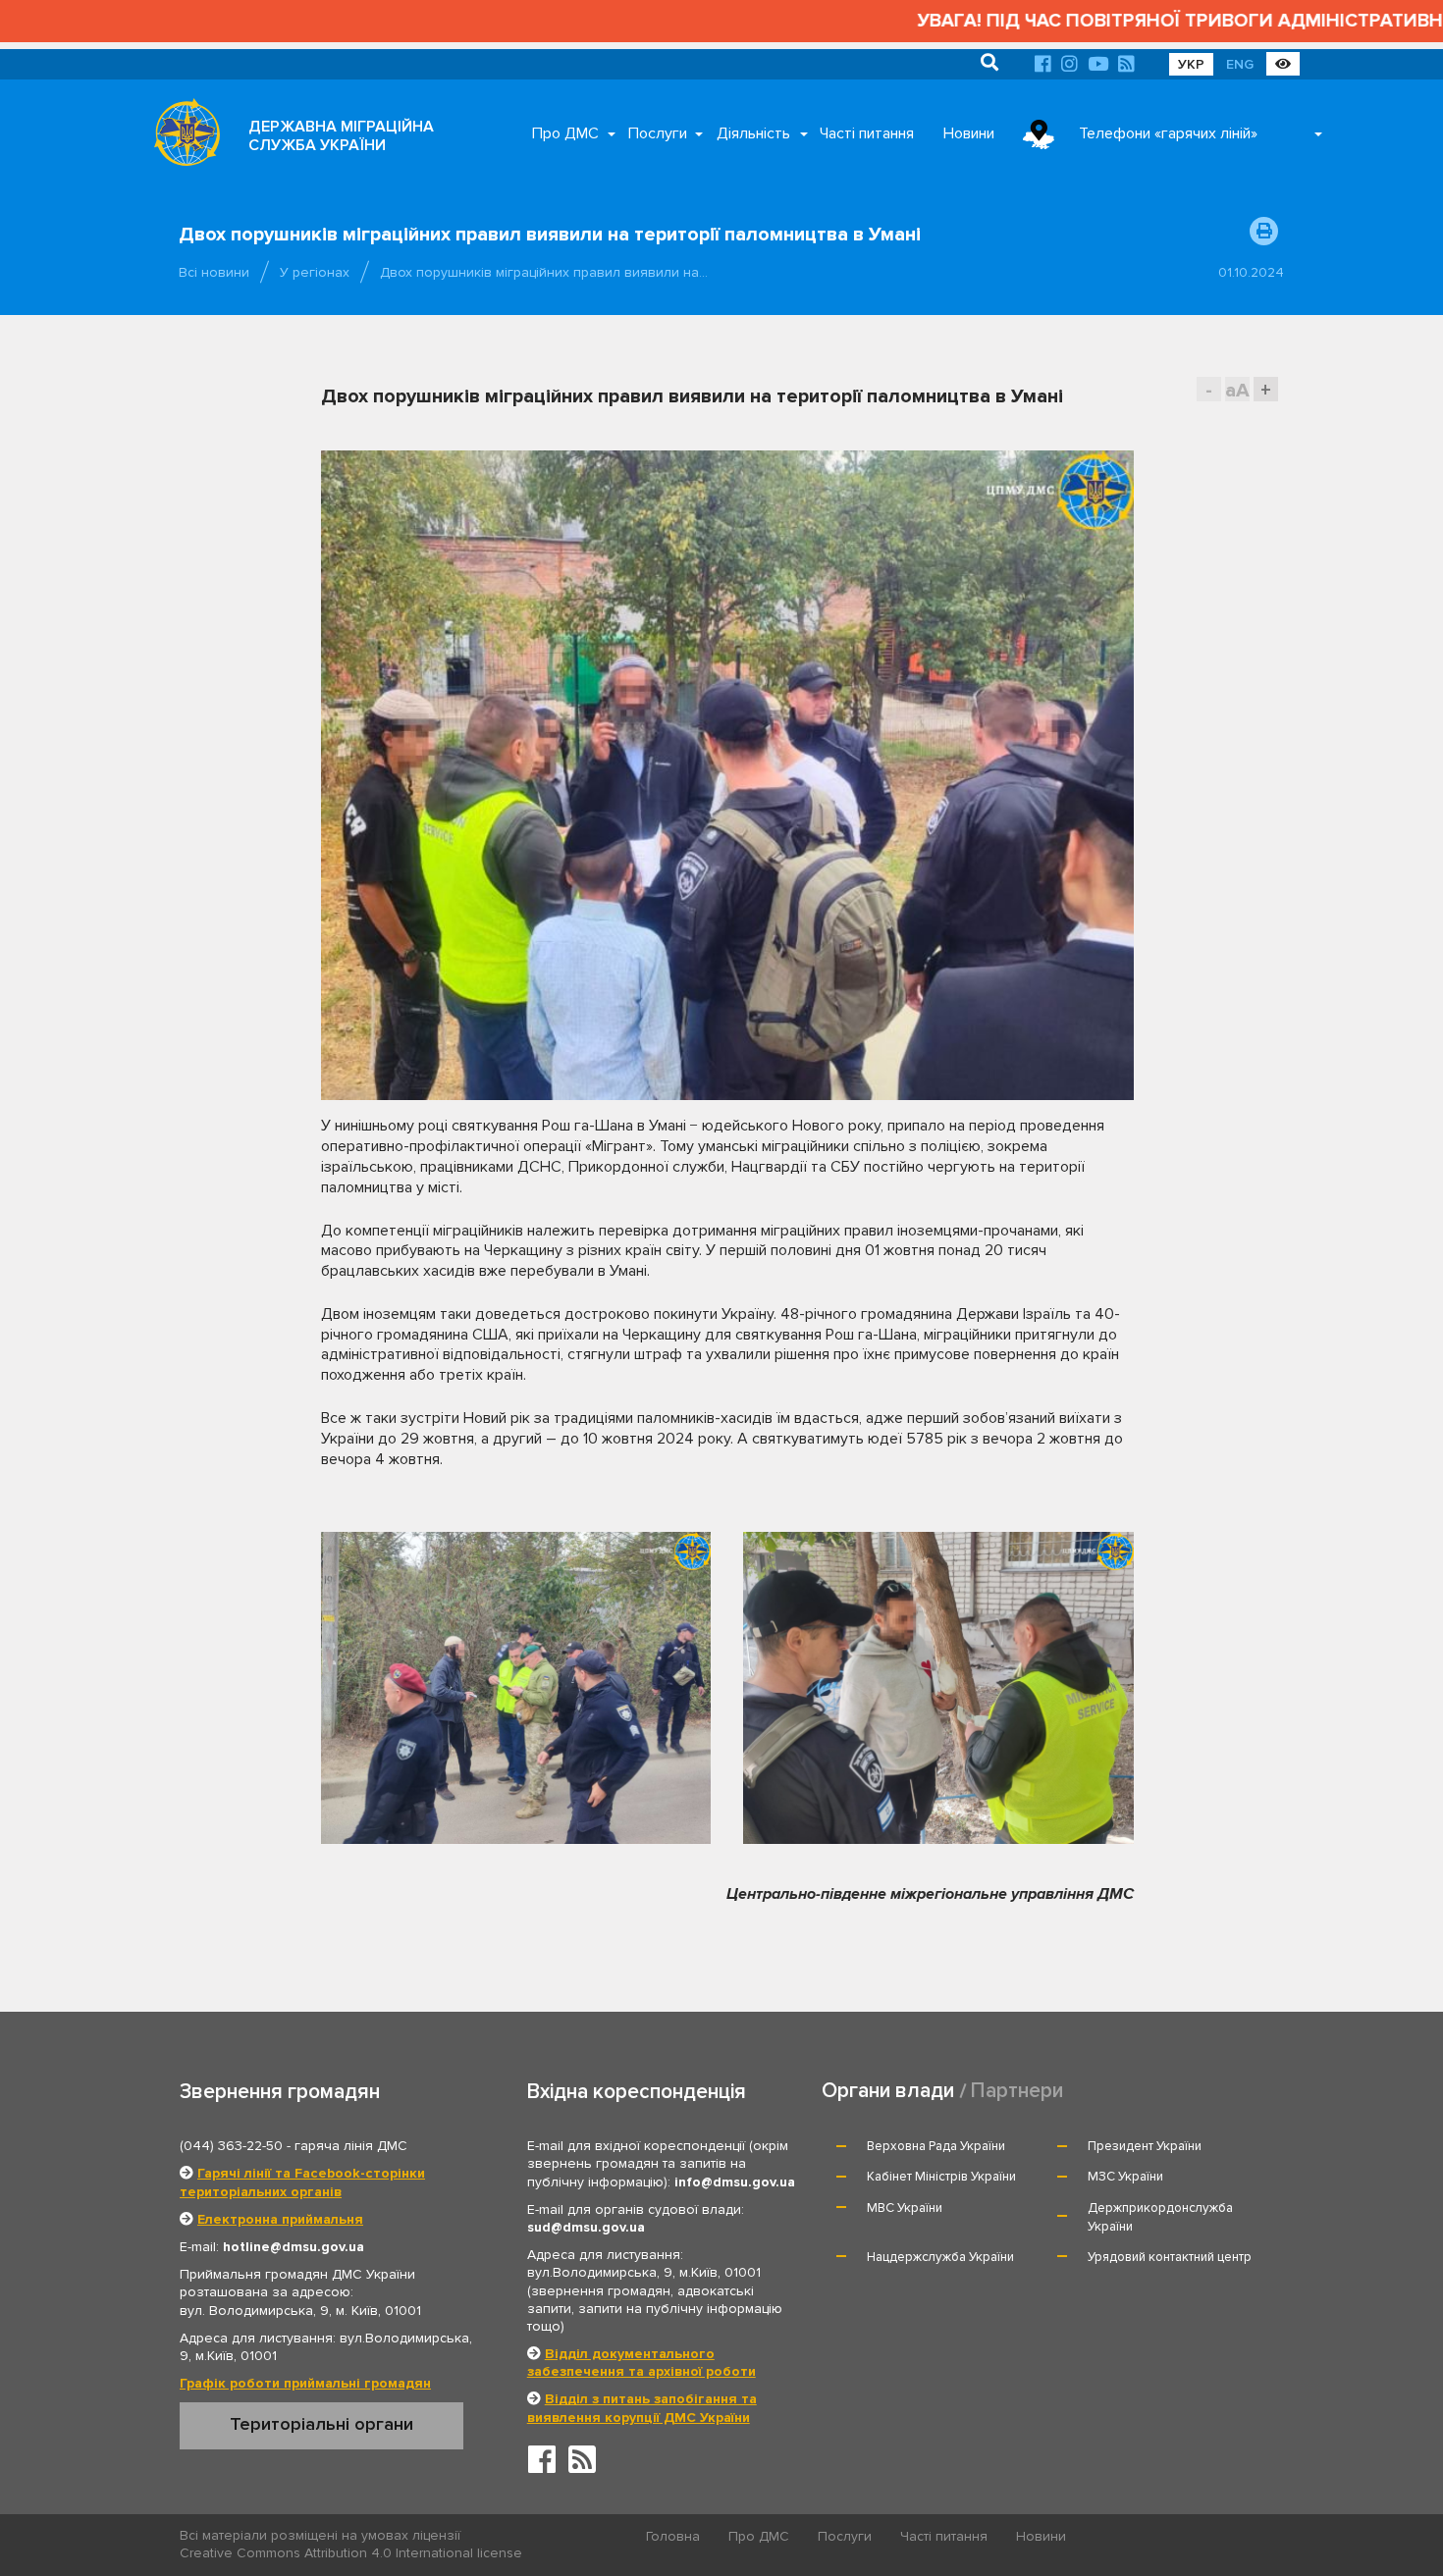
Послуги (658, 133)
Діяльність (753, 133)
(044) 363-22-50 (231, 2146)
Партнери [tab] (1017, 2091)
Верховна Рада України (936, 2146)
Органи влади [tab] (888, 2091)
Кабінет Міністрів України (941, 2177)
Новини (969, 133)
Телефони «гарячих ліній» (1168, 133)
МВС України (905, 2208)
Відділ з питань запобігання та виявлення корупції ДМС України (642, 2408)
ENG (1240, 64)
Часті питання (867, 133)
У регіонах (315, 272)
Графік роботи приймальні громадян (305, 2383)
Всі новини (214, 272)
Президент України (1145, 2146)
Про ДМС (565, 133)
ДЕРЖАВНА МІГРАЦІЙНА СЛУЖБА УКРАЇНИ (341, 136)
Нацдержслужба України (940, 2257)
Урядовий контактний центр (1170, 2257)
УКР (1191, 64)
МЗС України (1125, 2177)
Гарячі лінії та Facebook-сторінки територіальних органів (302, 2182)
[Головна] (182, 137)
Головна (673, 2536)
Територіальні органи (321, 2424)
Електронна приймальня (280, 2219)
